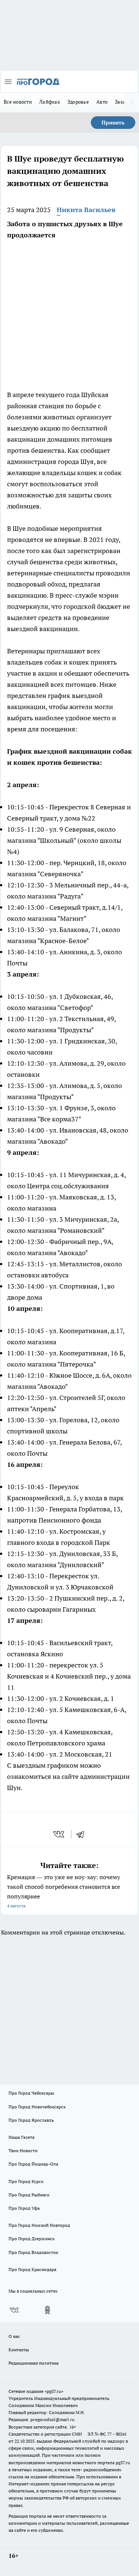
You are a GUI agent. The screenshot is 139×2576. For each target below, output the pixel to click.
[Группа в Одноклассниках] (47, 2310)
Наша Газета (21, 2137)
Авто (102, 102)
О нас (14, 2336)
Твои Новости (23, 2151)
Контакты (19, 2350)
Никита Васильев (86, 210)
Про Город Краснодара (32, 2269)
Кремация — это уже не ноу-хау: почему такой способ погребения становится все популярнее (64, 1891)
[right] (132, 103)
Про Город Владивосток (33, 2252)
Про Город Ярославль (31, 2120)
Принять (113, 123)
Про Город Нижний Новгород (39, 2225)
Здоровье (78, 102)
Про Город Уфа (24, 2208)
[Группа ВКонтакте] (14, 2310)
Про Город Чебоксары (31, 2093)
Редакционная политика (34, 2363)
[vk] (59, 1834)
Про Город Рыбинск (29, 2195)
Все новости (18, 102)
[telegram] (83, 1834)
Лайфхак (50, 102)
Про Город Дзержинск (32, 2239)
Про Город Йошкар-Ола (33, 2164)
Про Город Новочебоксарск (37, 2107)
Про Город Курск (26, 2181)
